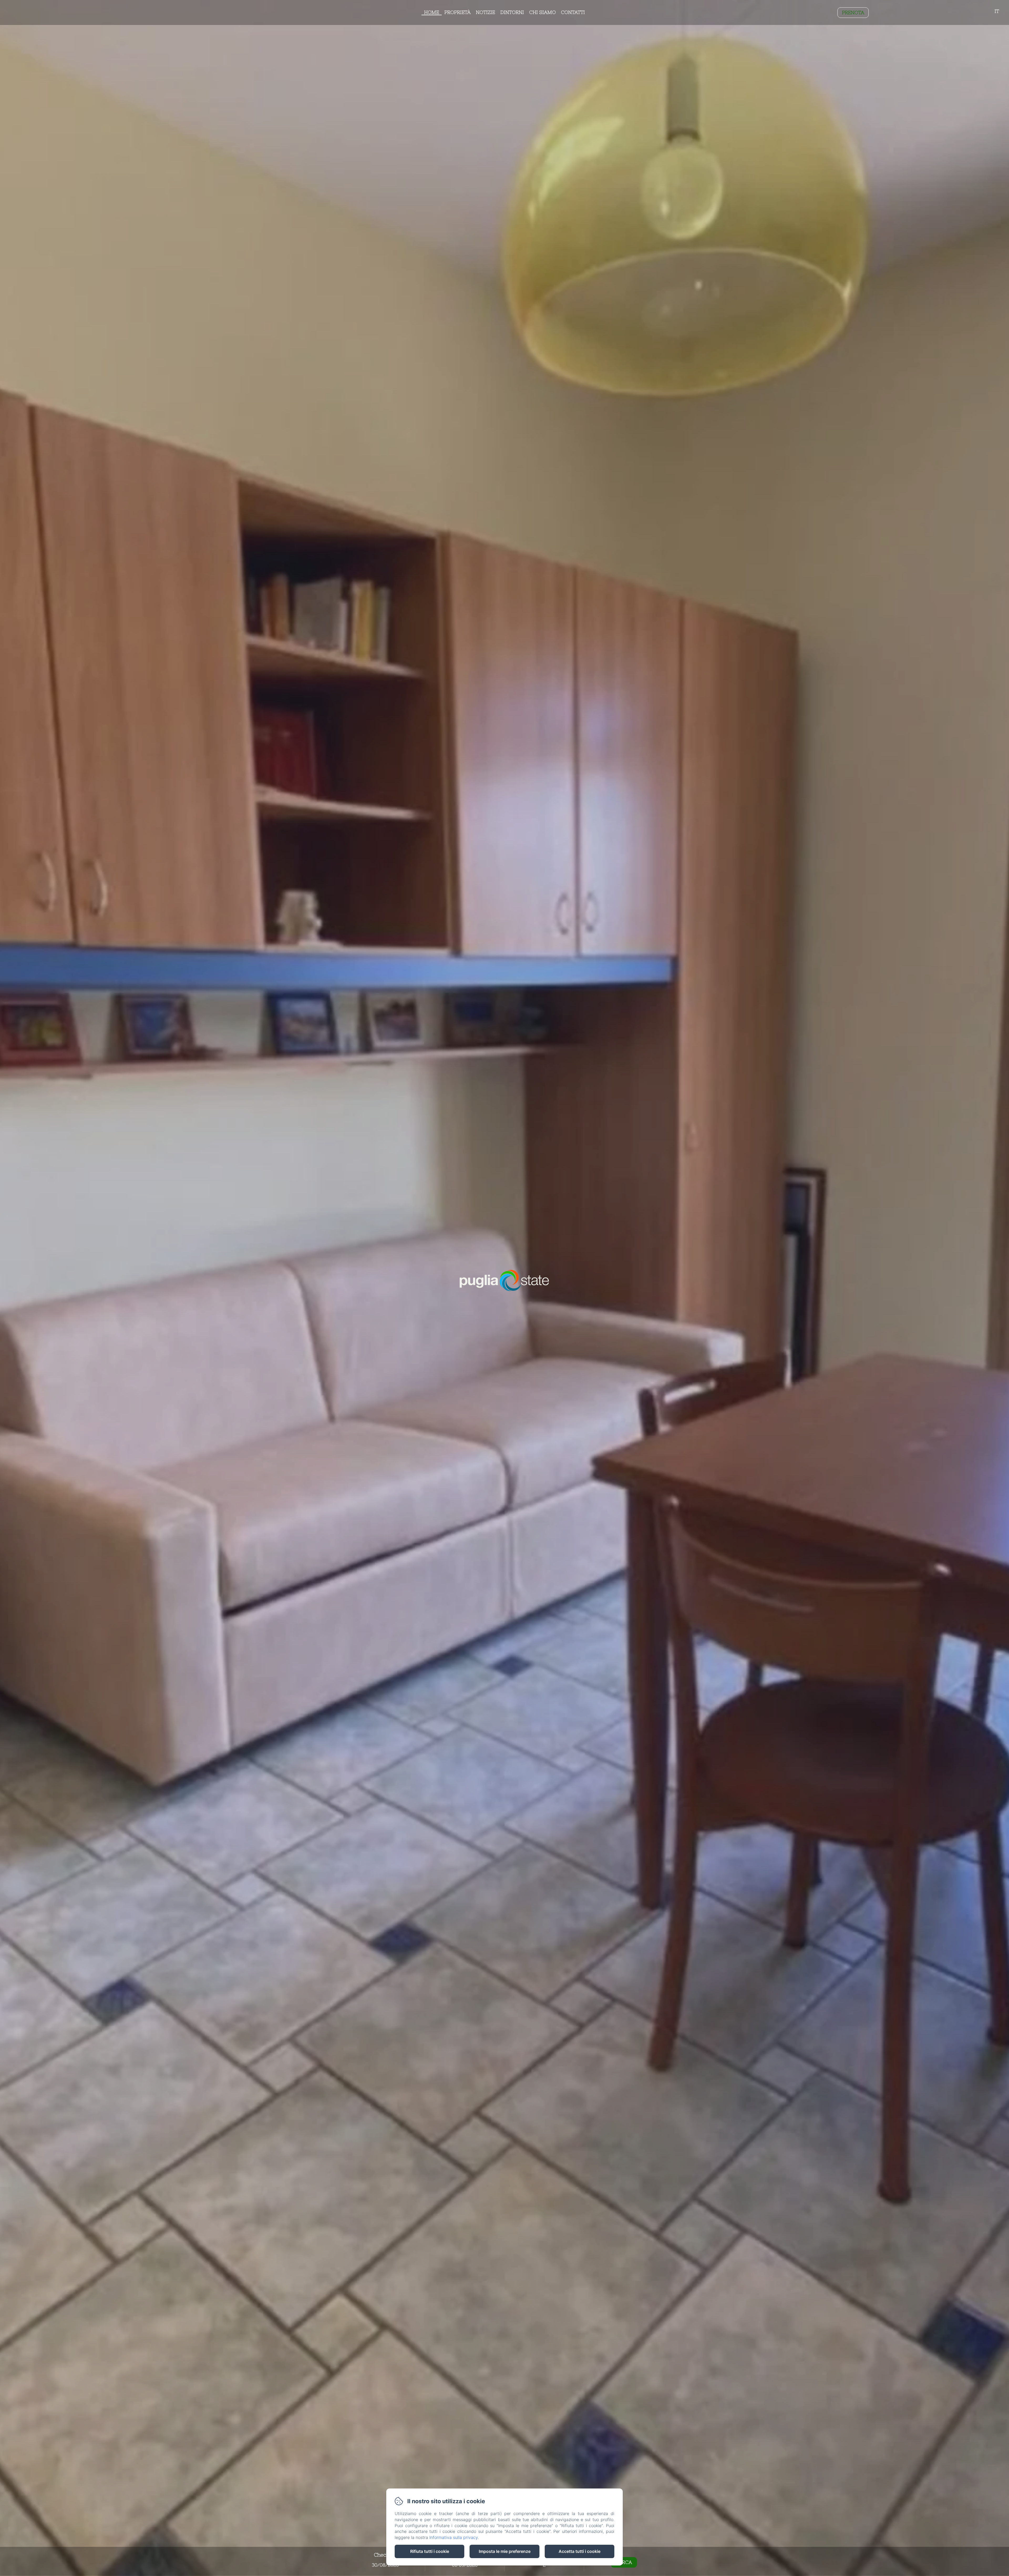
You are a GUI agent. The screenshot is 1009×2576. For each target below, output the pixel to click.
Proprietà (457, 12)
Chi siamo (542, 12)
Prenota (853, 12)
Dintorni (512, 12)
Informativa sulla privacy (454, 2537)
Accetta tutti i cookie (580, 2551)
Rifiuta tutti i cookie (430, 2551)
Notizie (485, 12)
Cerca (624, 2562)
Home (432, 12)
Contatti (573, 12)
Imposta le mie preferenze (505, 2551)
